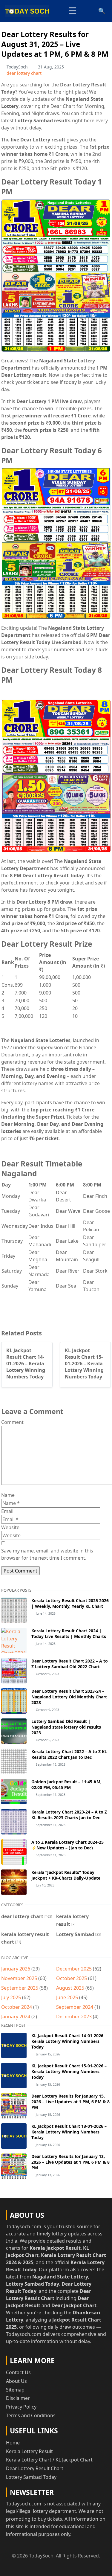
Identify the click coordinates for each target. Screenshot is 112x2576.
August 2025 (70, 1988)
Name (8, 1495)
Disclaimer (18, 2398)
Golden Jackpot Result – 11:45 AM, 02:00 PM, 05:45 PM (66, 1785)
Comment (12, 1422)
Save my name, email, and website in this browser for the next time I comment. (47, 1554)
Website (10, 1527)
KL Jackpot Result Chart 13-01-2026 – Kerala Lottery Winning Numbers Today (69, 2132)
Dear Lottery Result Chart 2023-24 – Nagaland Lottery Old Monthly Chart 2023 (69, 1697)
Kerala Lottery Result (29, 2451)
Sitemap (15, 2390)
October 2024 (17, 2007)
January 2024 (16, 2017)
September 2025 (20, 1988)
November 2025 (19, 1978)
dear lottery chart (24, 73)
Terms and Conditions (31, 2415)
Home (13, 2443)
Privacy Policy (21, 2407)
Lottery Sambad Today (31, 2477)
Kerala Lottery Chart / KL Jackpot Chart (49, 2460)
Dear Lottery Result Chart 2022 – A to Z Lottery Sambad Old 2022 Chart (70, 1664)
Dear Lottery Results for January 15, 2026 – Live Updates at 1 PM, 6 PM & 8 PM (70, 2102)
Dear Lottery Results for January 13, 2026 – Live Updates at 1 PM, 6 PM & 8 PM (70, 2162)
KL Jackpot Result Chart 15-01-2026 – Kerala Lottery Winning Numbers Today (69, 2071)
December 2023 (74, 2017)
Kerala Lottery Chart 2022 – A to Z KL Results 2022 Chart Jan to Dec (69, 1754)
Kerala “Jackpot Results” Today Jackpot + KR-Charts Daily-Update (66, 1875)
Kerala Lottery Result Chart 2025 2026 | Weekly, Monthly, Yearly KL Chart (70, 1603)
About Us (16, 2381)
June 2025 (67, 1997)
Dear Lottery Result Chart (35, 2468)
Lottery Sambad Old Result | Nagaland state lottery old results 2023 (66, 1727)
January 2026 (16, 1969)
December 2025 (74, 1969)
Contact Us (18, 2372)
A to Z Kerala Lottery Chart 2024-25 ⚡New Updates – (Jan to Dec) (67, 1845)
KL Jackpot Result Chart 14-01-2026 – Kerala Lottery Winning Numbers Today (69, 2041)
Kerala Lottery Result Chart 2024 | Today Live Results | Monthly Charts (69, 1634)
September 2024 (75, 2007)
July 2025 (11, 1997)
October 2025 (72, 1978)
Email (7, 1511)
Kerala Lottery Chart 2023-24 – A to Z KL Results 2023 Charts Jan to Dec (69, 1815)
